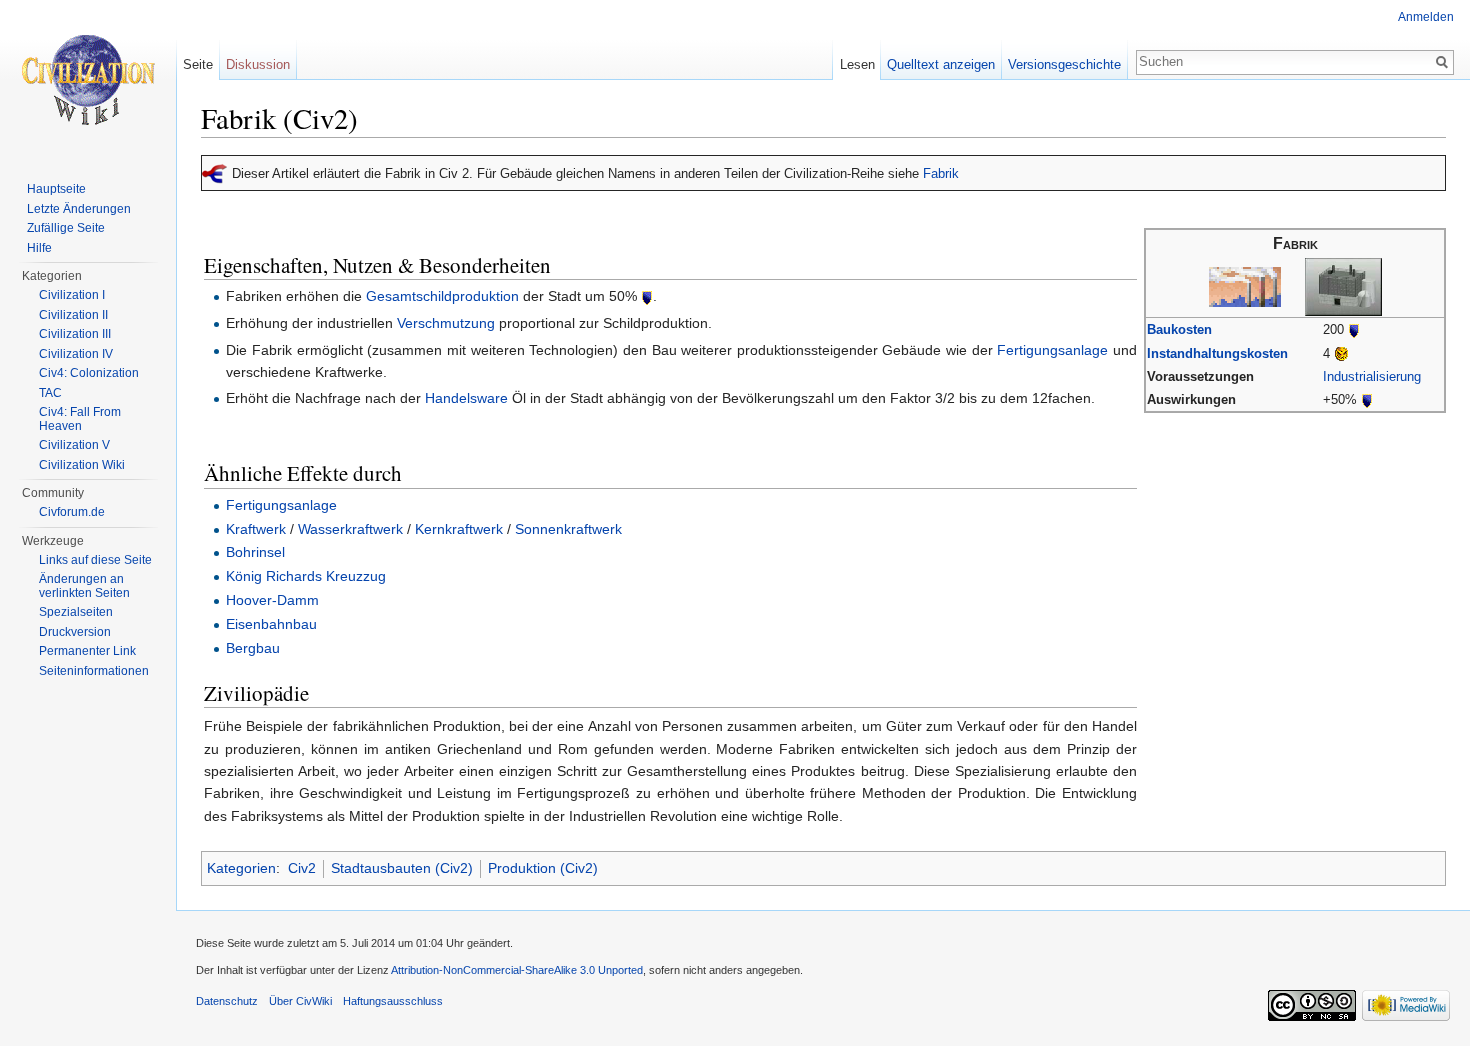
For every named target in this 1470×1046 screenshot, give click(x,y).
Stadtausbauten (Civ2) (402, 868)
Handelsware (466, 398)
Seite (198, 64)
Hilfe (39, 248)
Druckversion (75, 632)
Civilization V (74, 445)
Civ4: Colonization (89, 373)
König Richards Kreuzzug (306, 576)
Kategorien (241, 868)
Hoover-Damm (272, 600)
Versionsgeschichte (1064, 64)
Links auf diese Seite (95, 560)
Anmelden (1426, 17)
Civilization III (75, 334)
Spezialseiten (76, 612)
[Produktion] (1354, 329)
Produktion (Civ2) (543, 868)
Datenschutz (227, 1001)
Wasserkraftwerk (350, 529)
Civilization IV (76, 354)
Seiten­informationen (94, 671)
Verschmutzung (446, 323)
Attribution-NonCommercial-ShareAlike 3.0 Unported (517, 970)
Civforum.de (72, 512)
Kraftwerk (256, 529)
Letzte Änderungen (79, 209)
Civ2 (302, 868)
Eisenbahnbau (271, 624)
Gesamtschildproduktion (442, 296)
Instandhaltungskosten (1217, 353)
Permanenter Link (87, 651)
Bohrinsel (255, 552)
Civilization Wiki (82, 465)
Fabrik (941, 173)
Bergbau (253, 648)
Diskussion (258, 64)
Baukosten (1179, 329)
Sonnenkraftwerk (568, 529)
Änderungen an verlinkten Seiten (84, 586)
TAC (50, 393)
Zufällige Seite (66, 228)
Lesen (857, 64)
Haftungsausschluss (393, 1001)
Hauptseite (56, 189)
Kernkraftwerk (459, 529)
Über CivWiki (300, 1001)
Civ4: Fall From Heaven (80, 419)
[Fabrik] (1245, 286)
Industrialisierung (1372, 376)
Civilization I (72, 295)
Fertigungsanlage (1052, 350)
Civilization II (73, 315)
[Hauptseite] (88, 80)
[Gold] (1341, 353)
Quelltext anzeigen (941, 64)
